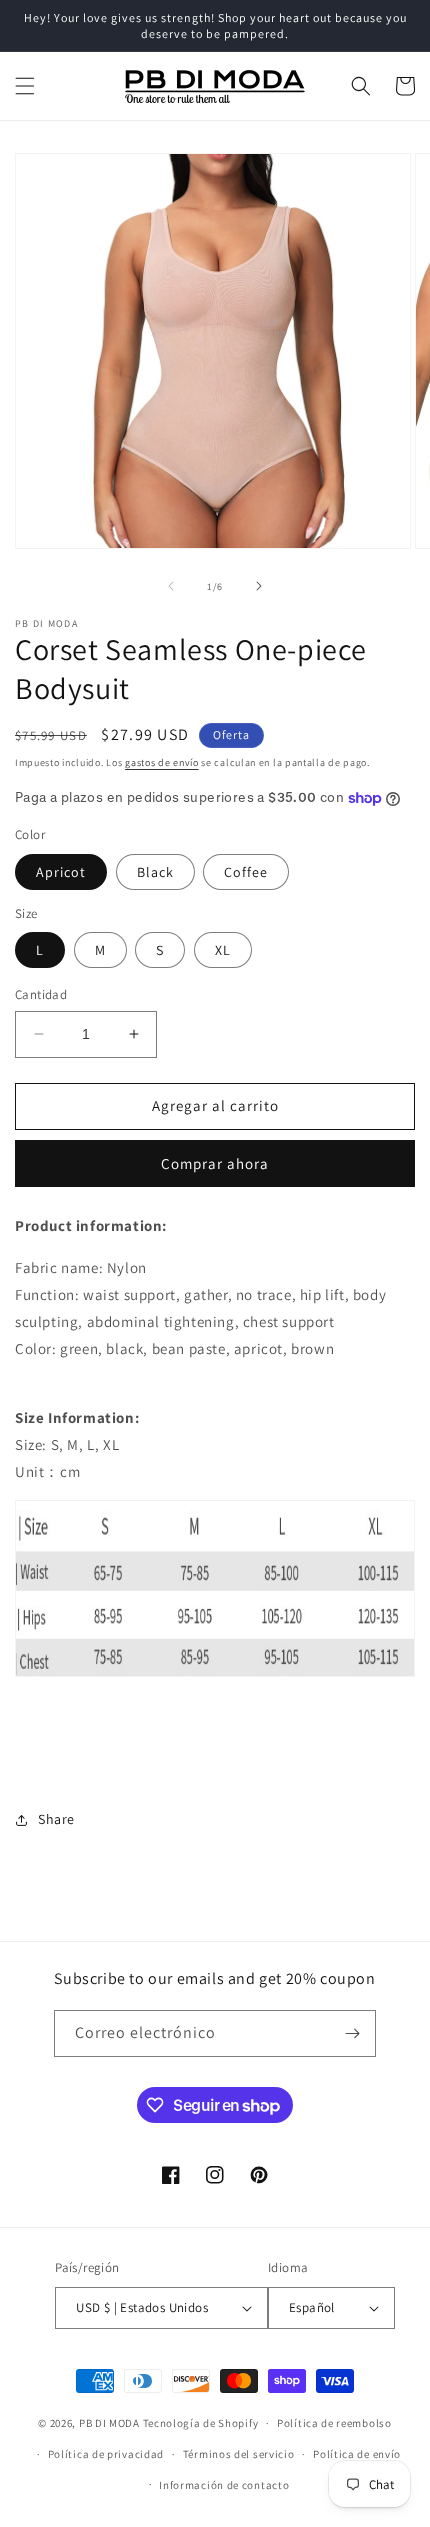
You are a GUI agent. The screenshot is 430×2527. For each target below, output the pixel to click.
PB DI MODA (109, 2423)
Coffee (246, 872)
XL (223, 950)
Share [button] (56, 1819)
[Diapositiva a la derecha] (259, 586)
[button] (25, 86)
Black (155, 872)
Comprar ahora (215, 1163)
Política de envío (357, 2454)
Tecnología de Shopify (201, 2423)
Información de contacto (224, 2485)
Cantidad (41, 994)
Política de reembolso (334, 2423)
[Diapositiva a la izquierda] (171, 586)
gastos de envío (162, 762)
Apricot (61, 872)
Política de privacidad (106, 2454)
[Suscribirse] (353, 2033)
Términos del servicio (239, 2454)
